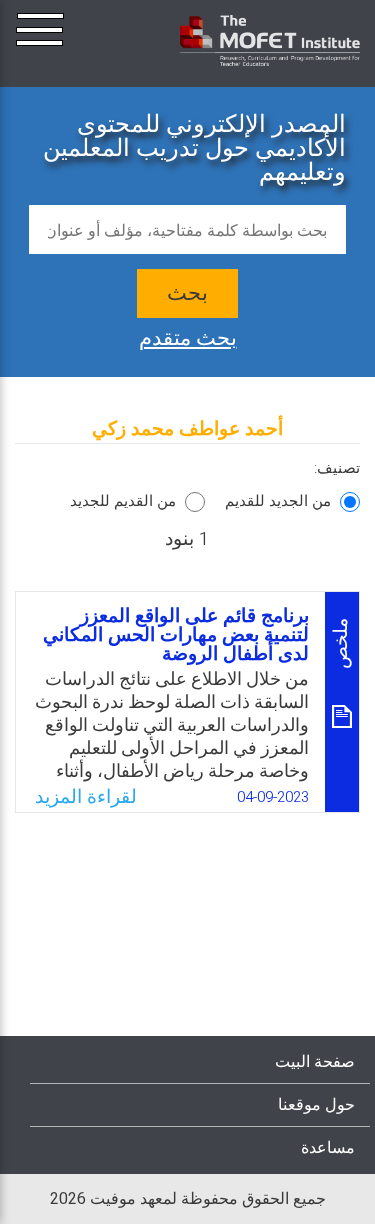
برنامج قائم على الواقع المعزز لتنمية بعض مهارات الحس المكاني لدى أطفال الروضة (176, 635)
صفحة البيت (315, 1062)
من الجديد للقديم (278, 501)
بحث (187, 293)
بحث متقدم (188, 336)
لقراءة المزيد (86, 797)
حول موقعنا (316, 1105)
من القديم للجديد (123, 501)
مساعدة (328, 1148)
